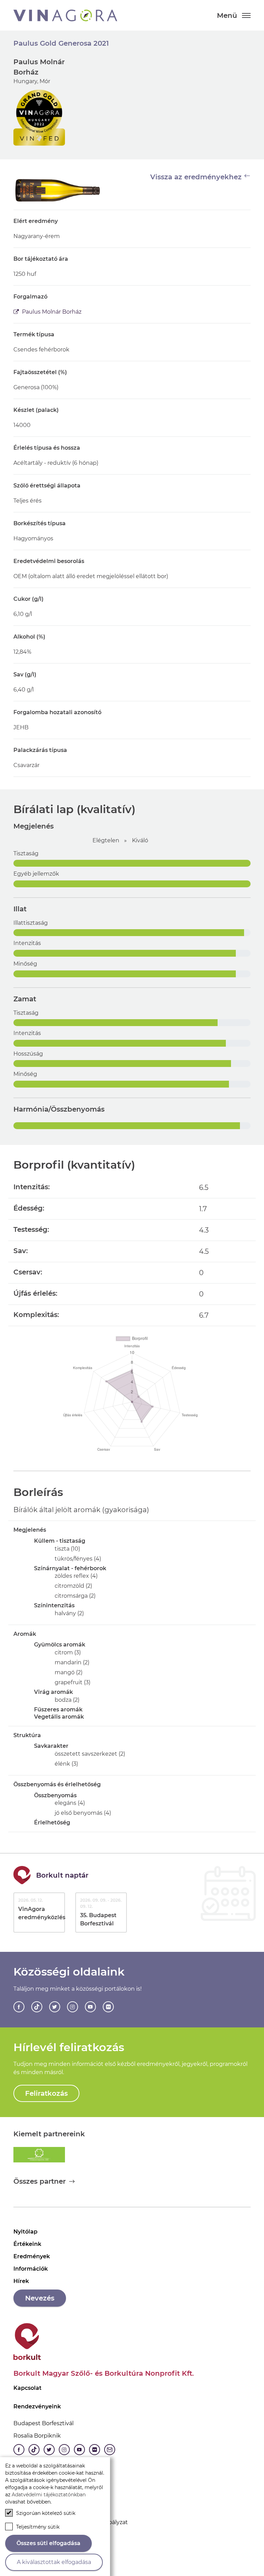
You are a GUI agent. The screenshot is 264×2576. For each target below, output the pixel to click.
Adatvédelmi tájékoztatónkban (49, 2495)
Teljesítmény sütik (38, 2527)
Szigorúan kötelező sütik (46, 2513)
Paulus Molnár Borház (51, 312)
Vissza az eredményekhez (197, 177)
